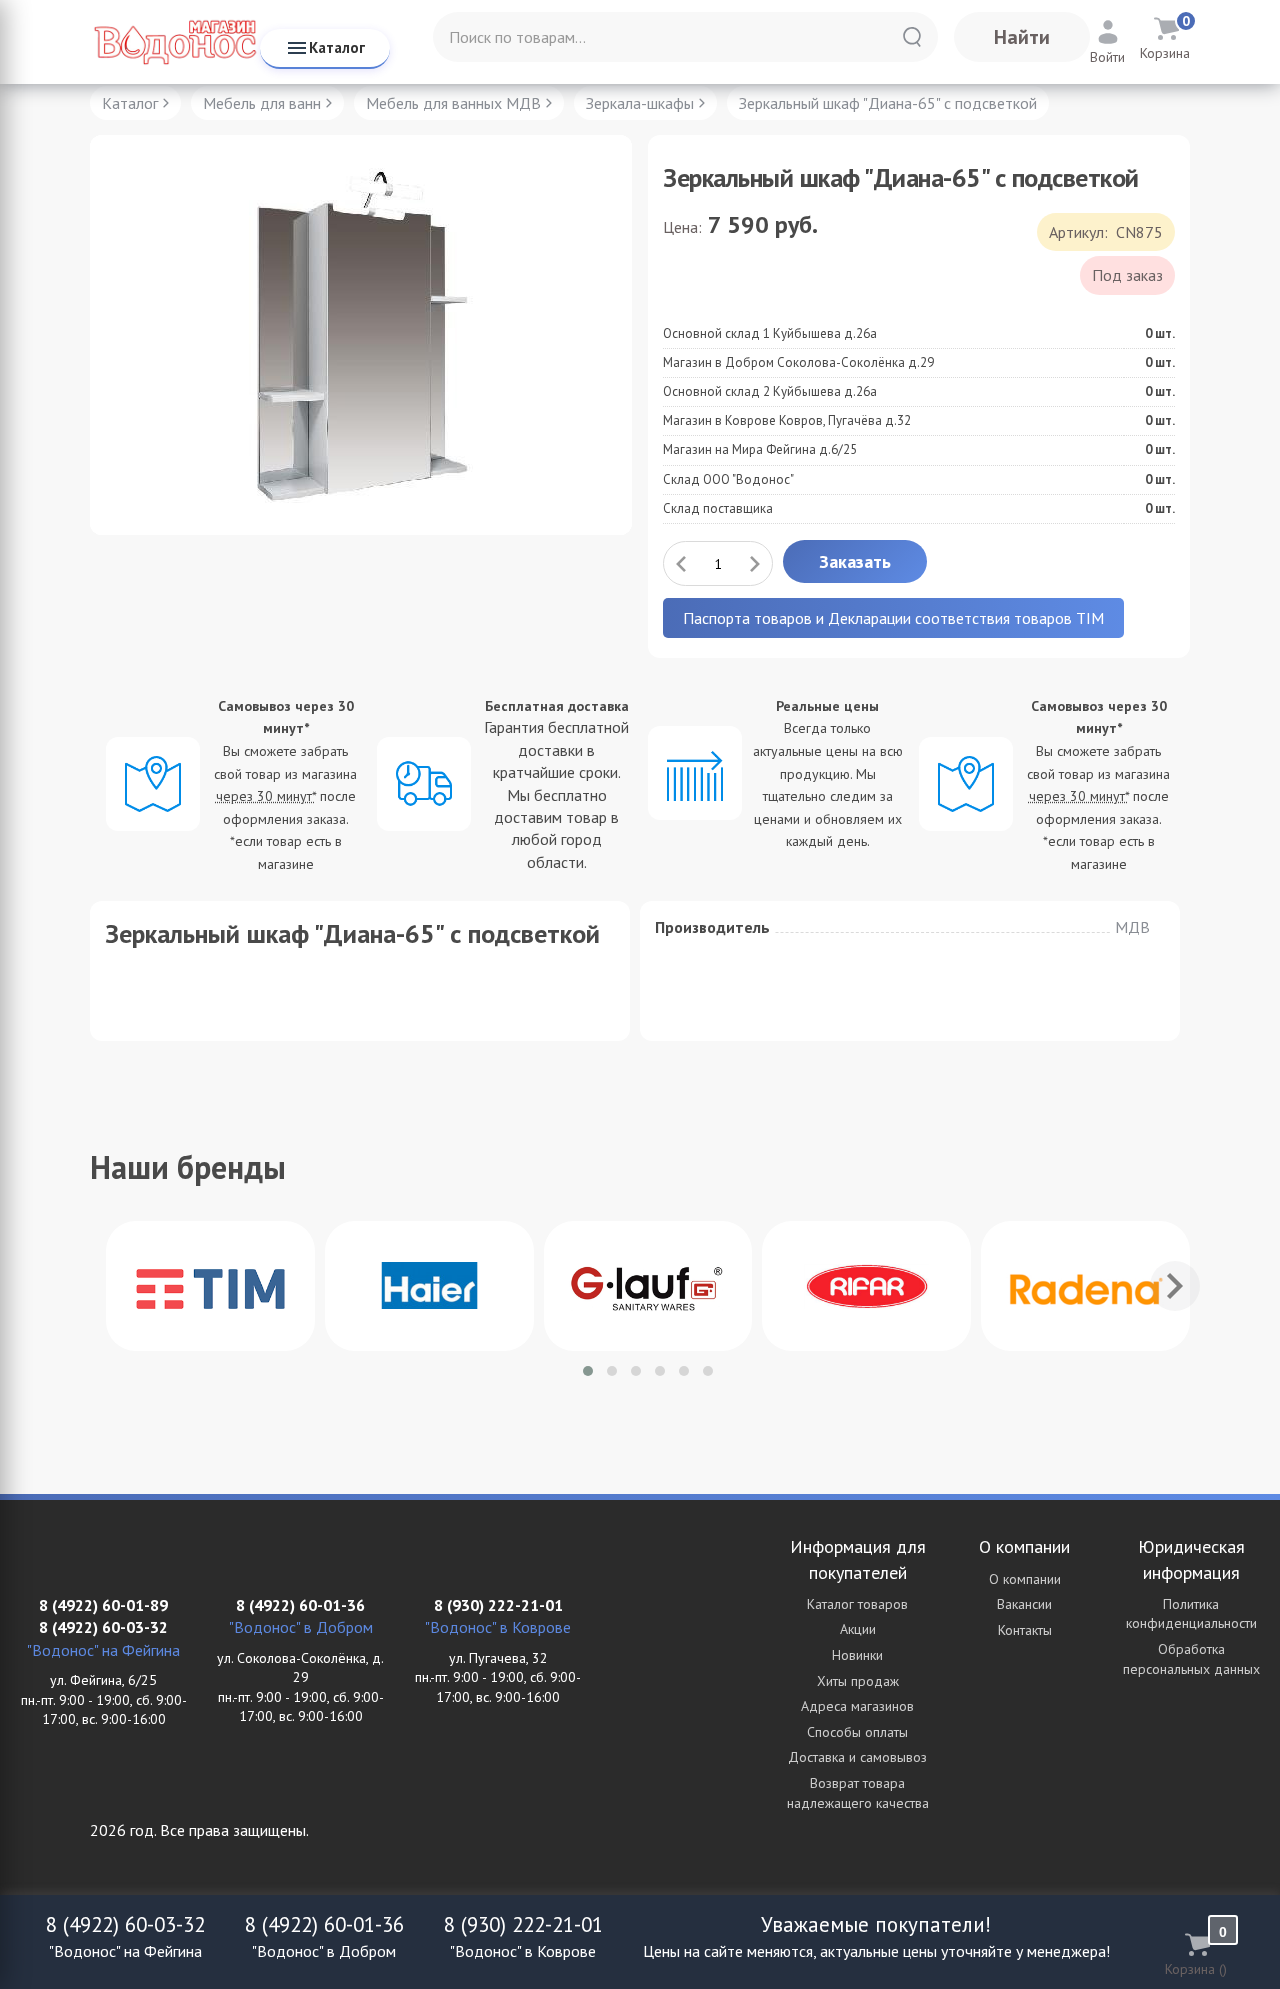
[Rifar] (866, 1286)
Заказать (855, 561)
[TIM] (210, 1286)
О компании (1025, 1579)
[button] (588, 1371)
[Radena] (1085, 1286)
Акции (858, 1629)
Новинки (857, 1655)
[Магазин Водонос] (175, 41)
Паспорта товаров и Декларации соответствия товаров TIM (893, 618)
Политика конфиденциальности (1191, 1614)
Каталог (337, 47)
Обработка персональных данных (1191, 1659)
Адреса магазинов (857, 1706)
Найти (1022, 37)
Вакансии (1024, 1604)
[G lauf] (648, 1286)
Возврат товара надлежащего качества (858, 1793)
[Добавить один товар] (755, 563)
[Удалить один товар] (681, 563)
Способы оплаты (857, 1732)
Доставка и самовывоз (857, 1757)
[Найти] (912, 37)
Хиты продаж (858, 1681)
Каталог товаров (857, 1604)
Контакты (1025, 1630)
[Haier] (429, 1286)
